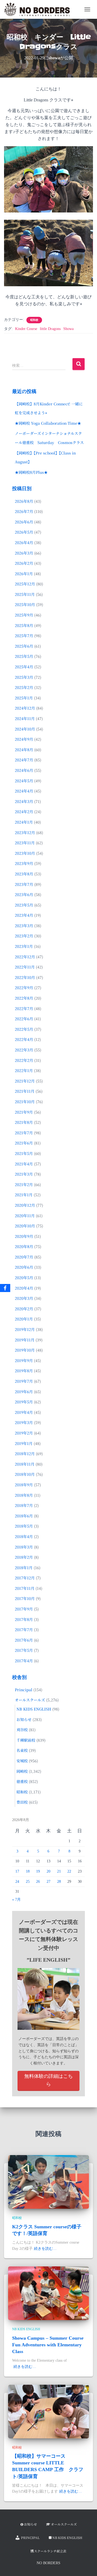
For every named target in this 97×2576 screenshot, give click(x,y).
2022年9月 (24, 988)
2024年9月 (24, 739)
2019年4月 (24, 1412)
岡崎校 (22, 1771)
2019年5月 (24, 1402)
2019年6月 (24, 1392)
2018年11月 (25, 1464)
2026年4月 (24, 542)
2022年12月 (25, 957)
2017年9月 (24, 1609)
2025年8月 (24, 625)
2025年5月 (24, 656)
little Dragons (50, 329)
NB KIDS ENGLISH (34, 1709)
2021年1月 (24, 1195)
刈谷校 (22, 1730)
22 (69, 1871)
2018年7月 (24, 1505)
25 (28, 1882)
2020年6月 (24, 1267)
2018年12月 (25, 1454)
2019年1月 (24, 1443)
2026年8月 (24, 501)
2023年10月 (25, 853)
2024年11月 (25, 718)
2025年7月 (24, 636)
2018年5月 (24, 1526)
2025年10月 (25, 604)
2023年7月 (24, 884)
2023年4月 (24, 915)
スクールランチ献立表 (50, 2551)
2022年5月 (24, 1029)
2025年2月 (24, 687)
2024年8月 (24, 750)
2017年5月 (24, 1650)
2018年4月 (24, 1536)
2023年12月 (25, 832)
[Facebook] (5, 1288)
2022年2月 (24, 1060)
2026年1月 (24, 574)
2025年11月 (25, 594)
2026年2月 (24, 563)
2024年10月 (25, 729)
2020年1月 (24, 1319)
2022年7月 (24, 1008)
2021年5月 (24, 1153)
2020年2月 (24, 1309)
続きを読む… (45, 2249)
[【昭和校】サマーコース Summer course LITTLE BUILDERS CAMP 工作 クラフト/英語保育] (48, 2411)
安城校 (22, 1761)
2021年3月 (24, 1174)
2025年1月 (24, 698)
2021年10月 (25, 1102)
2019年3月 (24, 1422)
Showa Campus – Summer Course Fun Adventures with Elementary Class (48, 2345)
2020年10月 (25, 1226)
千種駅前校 (26, 1740)
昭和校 (34, 320)
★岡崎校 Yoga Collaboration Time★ (48, 423)
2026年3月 (24, 553)
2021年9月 (24, 1112)
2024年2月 (24, 812)
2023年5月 (24, 905)
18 (28, 1871)
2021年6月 (24, 1143)
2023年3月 (24, 926)
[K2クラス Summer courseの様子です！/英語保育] (48, 2182)
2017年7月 (24, 1630)
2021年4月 (24, 1164)
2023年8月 (24, 874)
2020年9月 (24, 1236)
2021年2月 (24, 1184)
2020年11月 (25, 1216)
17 (17, 1871)
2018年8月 (24, 1495)
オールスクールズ (30, 1700)
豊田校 (22, 1802)
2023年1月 (24, 946)
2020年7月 (24, 1257)
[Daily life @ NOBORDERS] (39, 9)
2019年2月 (24, 1433)
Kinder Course (26, 329)
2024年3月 (24, 801)
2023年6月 (24, 894)
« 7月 (16, 1900)
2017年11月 (25, 1588)
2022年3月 (24, 1050)
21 (59, 1871)
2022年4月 (24, 1039)
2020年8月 (24, 1246)
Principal (24, 1690)
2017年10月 (25, 1598)
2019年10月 (25, 1350)
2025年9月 (24, 615)
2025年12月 (25, 584)
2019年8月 (24, 1371)
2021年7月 (24, 1133)
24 (17, 1882)
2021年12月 (25, 1081)
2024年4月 (24, 791)
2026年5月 (24, 532)
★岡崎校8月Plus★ (31, 472)
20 (48, 1871)
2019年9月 (24, 1360)
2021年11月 (25, 1091)
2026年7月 (24, 511)
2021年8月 (24, 1122)
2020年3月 (24, 1298)
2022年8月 (24, 998)
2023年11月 (25, 843)
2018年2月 (24, 1557)
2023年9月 (24, 863)
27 (48, 1882)
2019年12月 (25, 1329)
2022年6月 (24, 1019)
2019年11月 (25, 1340)
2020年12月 (25, 1205)
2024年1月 (24, 822)
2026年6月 (24, 522)
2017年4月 (24, 1661)
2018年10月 (25, 1474)
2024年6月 (24, 770)
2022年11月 (25, 967)
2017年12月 (25, 1578)
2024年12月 (25, 708)
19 (38, 1871)
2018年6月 (24, 1516)
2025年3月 (24, 677)
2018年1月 (24, 1568)
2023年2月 (24, 936)
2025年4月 (24, 667)
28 (59, 1882)
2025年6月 (24, 646)
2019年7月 (24, 1381)
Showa (68, 329)
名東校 (22, 1750)
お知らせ (24, 1719)
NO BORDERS (48, 2563)
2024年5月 (24, 781)
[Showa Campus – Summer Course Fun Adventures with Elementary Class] (48, 2293)
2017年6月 (24, 1640)
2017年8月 (24, 1619)
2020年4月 (24, 1288)
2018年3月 (24, 1547)
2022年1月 (24, 1070)
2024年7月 (24, 760)
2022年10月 (25, 977)
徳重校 (22, 1781)
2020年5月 (24, 1278)
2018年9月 (24, 1485)
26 (38, 1882)
